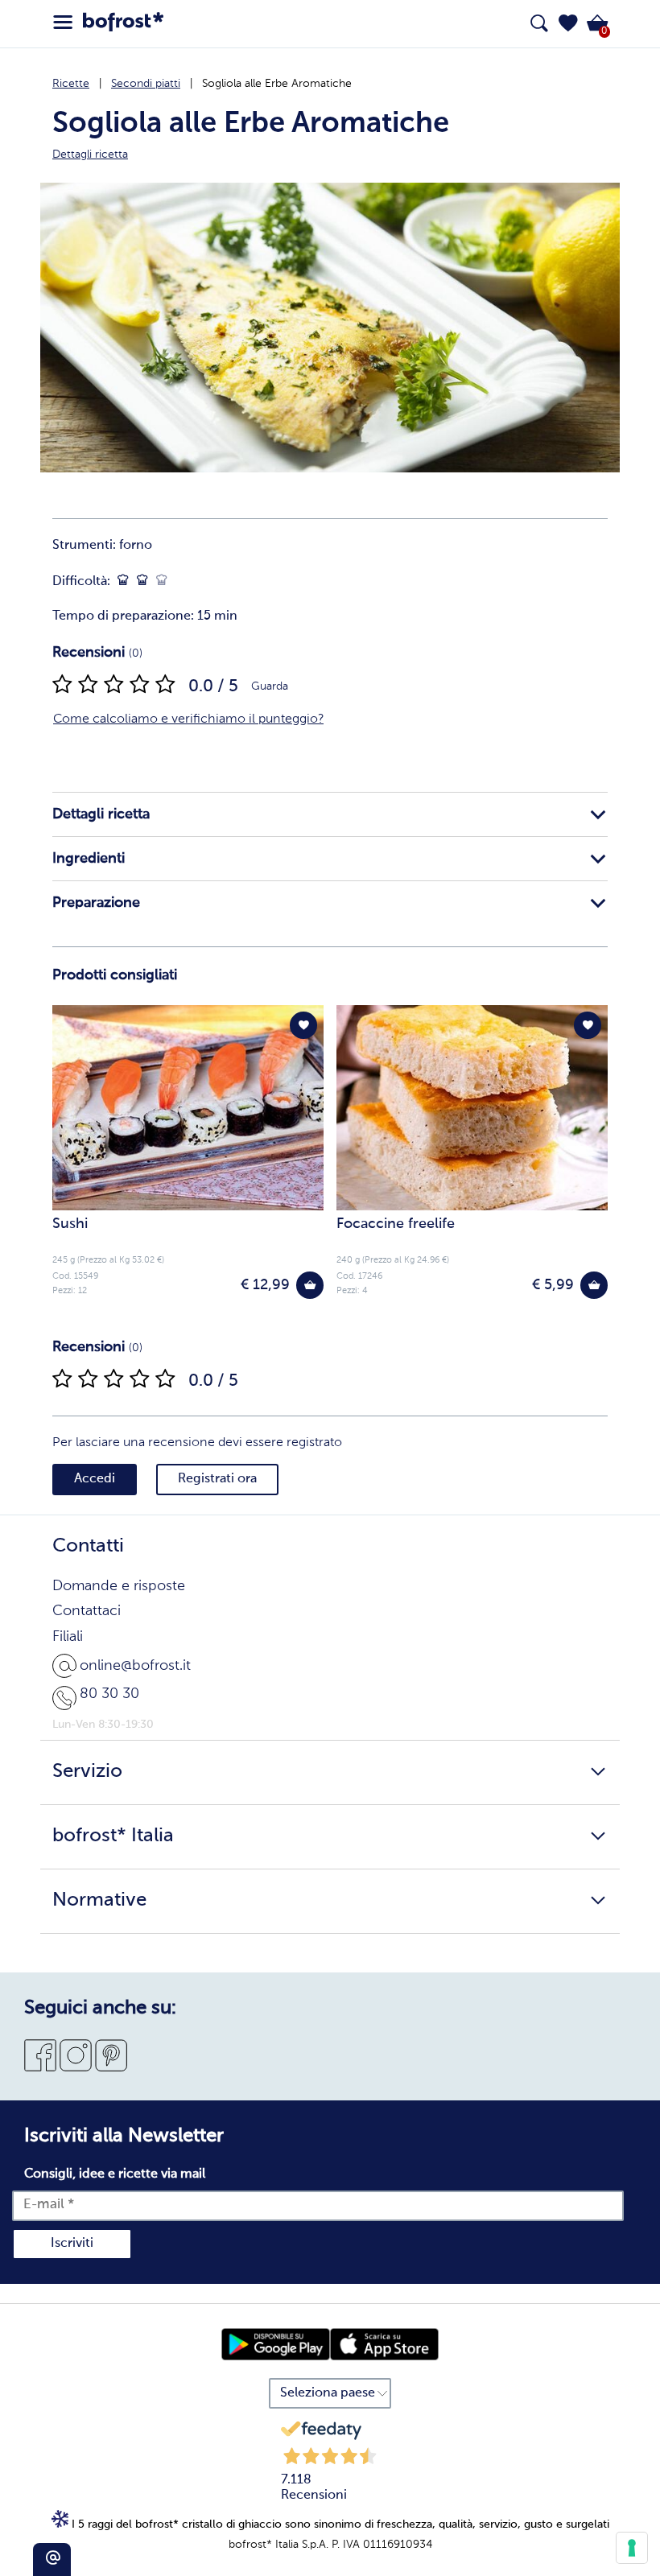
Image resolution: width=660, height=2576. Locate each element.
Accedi (95, 1479)
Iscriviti (72, 2244)
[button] (568, 23)
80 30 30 (109, 1694)
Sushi (70, 1224)
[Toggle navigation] (63, 23)
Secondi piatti (146, 84)
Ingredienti (89, 859)
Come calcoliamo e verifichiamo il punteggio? (188, 719)
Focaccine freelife (396, 1224)
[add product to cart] (310, 1285)
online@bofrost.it (135, 1666)
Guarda (270, 686)
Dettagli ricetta (101, 814)
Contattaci (87, 1611)
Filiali (68, 1637)
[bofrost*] (123, 24)
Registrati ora (217, 1479)
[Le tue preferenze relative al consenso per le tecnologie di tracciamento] (632, 2548)
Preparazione (96, 903)
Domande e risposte (119, 1586)
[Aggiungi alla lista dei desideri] (303, 1025)
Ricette (71, 84)
